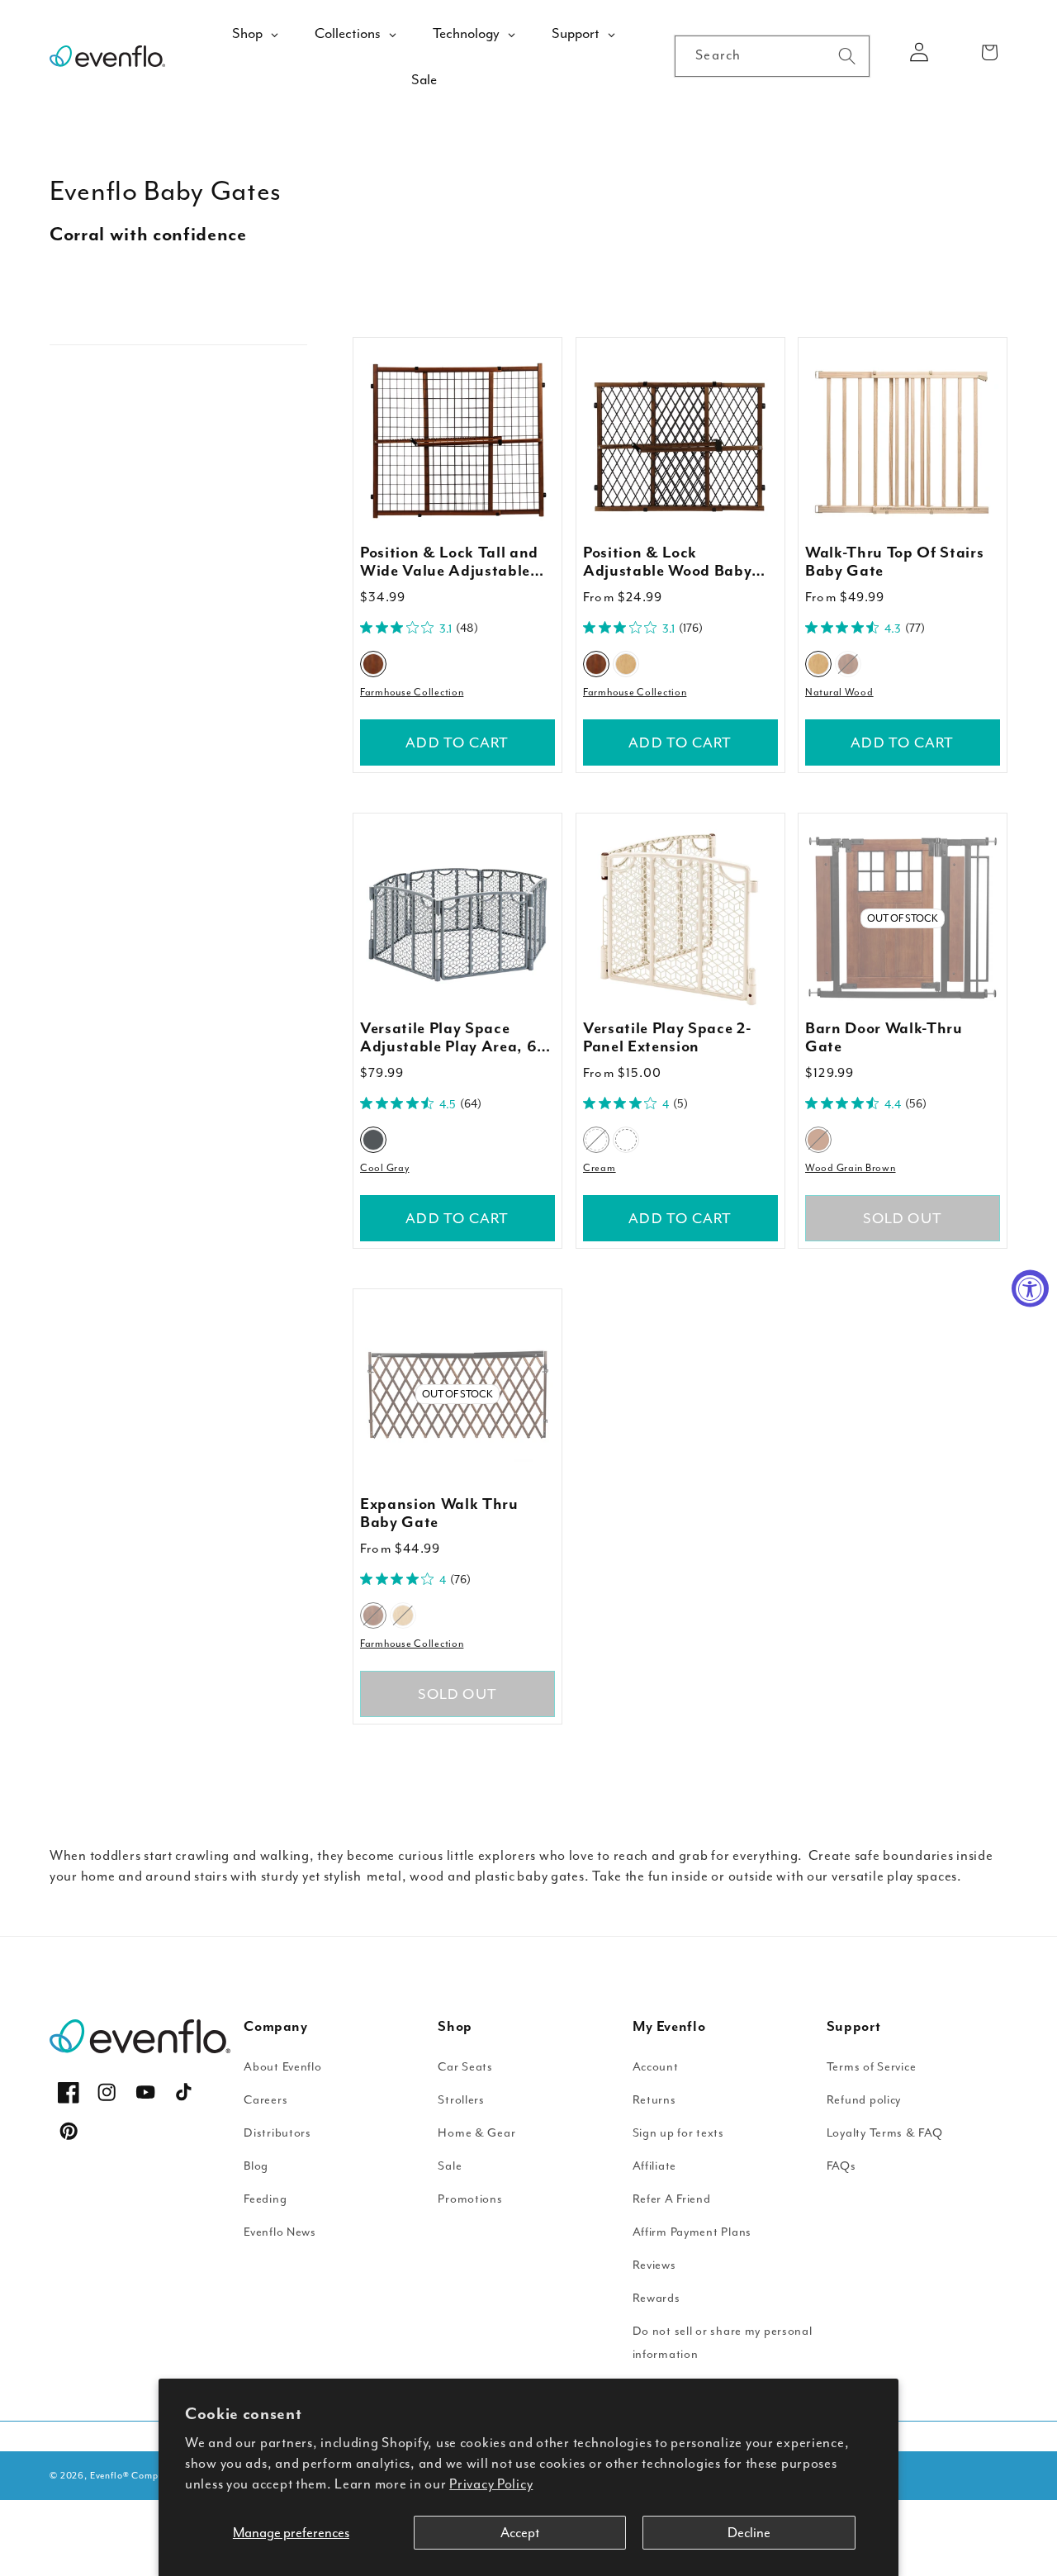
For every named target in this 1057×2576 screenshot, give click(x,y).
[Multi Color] (626, 1140)
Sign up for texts (678, 2133)
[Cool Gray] (373, 1140)
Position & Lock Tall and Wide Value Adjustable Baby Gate (449, 562)
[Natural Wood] (626, 664)
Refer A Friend (672, 2199)
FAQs (841, 2166)
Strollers (461, 2100)
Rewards (656, 2298)
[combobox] (772, 56)
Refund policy (864, 2100)
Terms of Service (872, 2067)
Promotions (470, 2199)
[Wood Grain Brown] (818, 1140)
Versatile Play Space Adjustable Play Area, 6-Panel (452, 1038)
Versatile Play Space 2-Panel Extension (667, 1038)
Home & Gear (476, 2133)
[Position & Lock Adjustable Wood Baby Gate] (680, 442)
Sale (450, 2166)
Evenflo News (280, 2232)
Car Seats (465, 2067)
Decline (749, 2533)
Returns (654, 2100)
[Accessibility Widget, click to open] (1030, 1288)
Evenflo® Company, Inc (142, 2476)
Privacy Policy (491, 2484)
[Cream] (596, 1140)
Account (656, 2067)
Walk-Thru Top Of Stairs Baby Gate (894, 562)
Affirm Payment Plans (692, 2232)
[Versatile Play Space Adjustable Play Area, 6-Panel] (457, 918)
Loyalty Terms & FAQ (885, 2133)
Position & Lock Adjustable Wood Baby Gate (667, 562)
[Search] (847, 56)
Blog (256, 2166)
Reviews (654, 2265)
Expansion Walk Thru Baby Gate (439, 1514)
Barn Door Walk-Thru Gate (884, 1038)
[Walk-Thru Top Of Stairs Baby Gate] (903, 442)
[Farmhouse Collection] (373, 664)
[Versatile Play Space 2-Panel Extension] (680, 918)
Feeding (265, 2199)
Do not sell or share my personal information (723, 2343)
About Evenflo (282, 2067)
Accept (520, 2533)
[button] (990, 52)
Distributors (277, 2133)
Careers (265, 2100)
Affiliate (654, 2166)
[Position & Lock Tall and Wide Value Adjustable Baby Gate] (457, 442)
